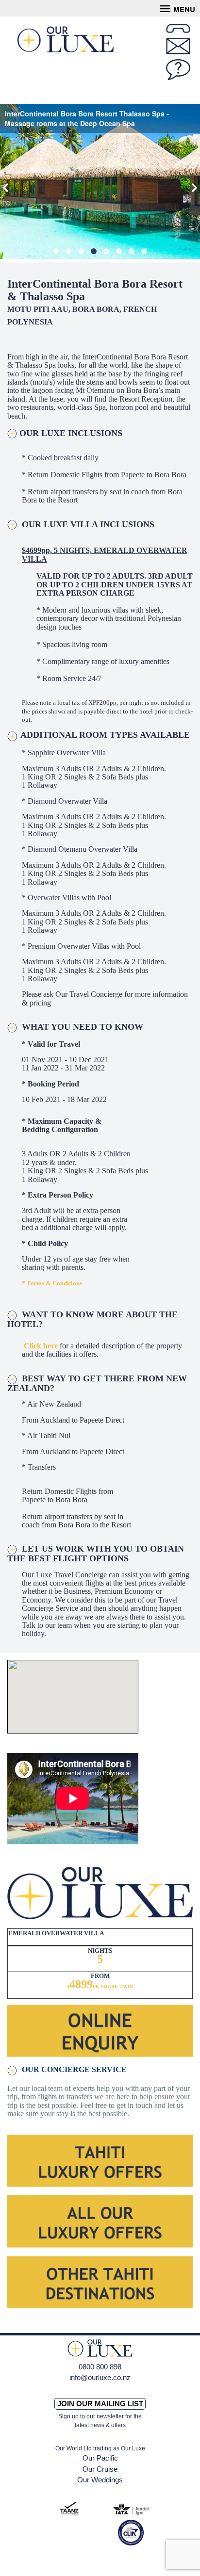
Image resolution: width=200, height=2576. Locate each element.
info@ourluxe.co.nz (100, 2377)
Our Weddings (100, 2480)
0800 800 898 (100, 2367)
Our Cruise (100, 2469)
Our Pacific (100, 2458)
